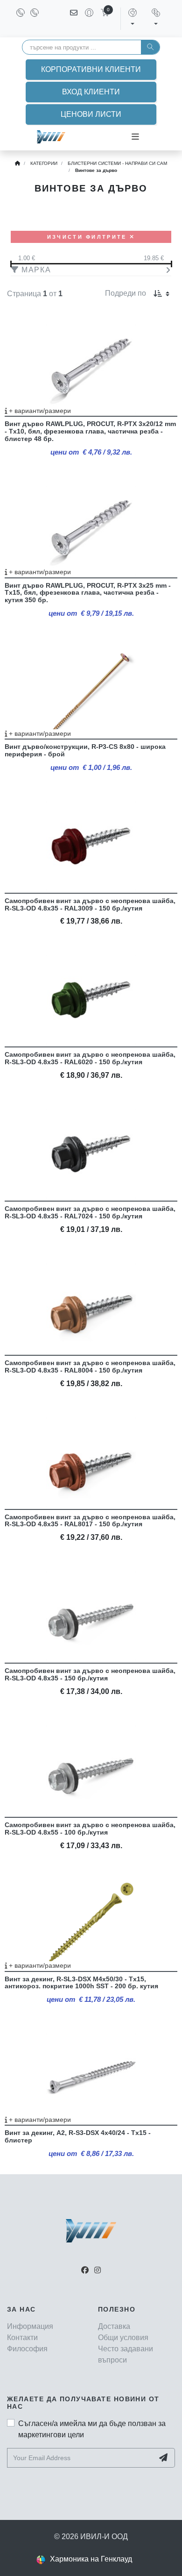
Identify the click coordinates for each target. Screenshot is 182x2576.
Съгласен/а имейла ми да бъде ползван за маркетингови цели (92, 2429)
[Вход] (85, 19)
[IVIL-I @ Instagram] (98, 2270)
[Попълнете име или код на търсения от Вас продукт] (150, 47)
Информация (30, 2326)
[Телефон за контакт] (21, 13)
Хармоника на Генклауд (91, 2559)
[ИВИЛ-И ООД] (51, 137)
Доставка (114, 2326)
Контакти (22, 2338)
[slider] (91, 264)
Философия (27, 2349)
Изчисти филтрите (88, 237)
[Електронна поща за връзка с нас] (74, 19)
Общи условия (123, 2338)
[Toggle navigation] (135, 137)
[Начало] (17, 163)
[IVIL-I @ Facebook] (85, 2270)
